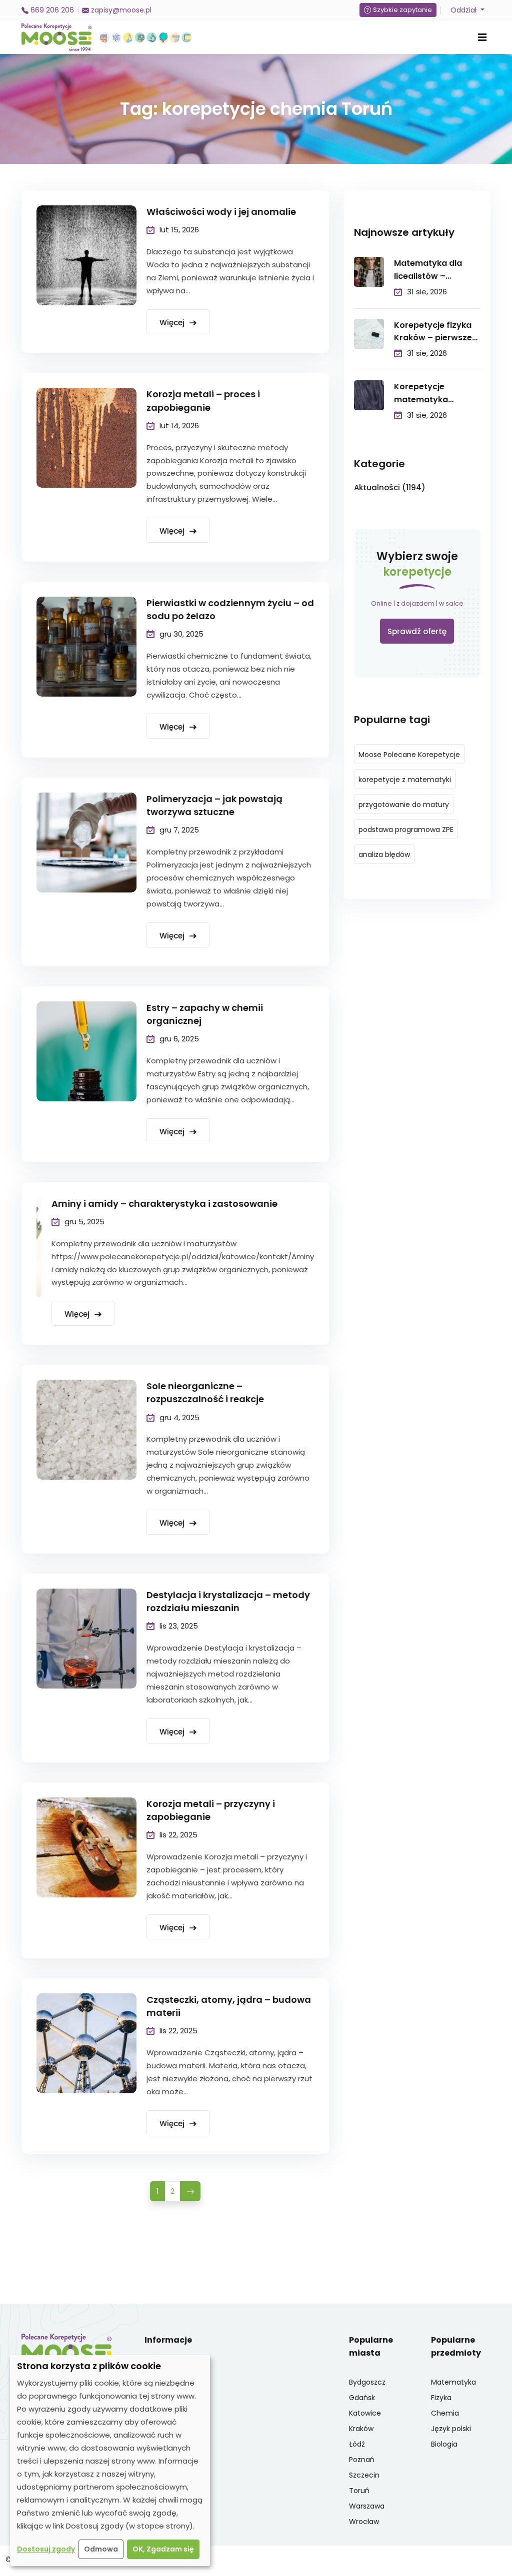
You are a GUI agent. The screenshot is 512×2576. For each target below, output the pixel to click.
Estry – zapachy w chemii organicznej (205, 1014)
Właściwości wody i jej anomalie (221, 212)
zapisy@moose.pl (120, 10)
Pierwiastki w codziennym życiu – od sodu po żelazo (230, 609)
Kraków (361, 2429)
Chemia (445, 2413)
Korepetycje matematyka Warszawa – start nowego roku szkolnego (431, 394)
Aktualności (390, 487)
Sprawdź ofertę (417, 631)
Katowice (365, 2413)
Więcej (173, 323)
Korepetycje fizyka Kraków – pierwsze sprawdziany (433, 332)
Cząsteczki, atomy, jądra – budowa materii (229, 2006)
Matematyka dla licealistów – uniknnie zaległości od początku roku (433, 270)
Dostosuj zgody (46, 2549)
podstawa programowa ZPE (406, 830)
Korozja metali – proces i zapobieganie (203, 401)
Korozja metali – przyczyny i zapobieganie (211, 1810)
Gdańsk (362, 2398)
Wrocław (364, 2522)
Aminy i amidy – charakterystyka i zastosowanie (164, 1204)
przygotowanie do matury (404, 805)
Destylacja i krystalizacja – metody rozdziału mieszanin (228, 1601)
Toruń (359, 2491)
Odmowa (101, 2549)
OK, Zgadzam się (163, 2549)
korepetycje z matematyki (405, 780)
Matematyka (453, 2382)
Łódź (357, 2444)
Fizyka (441, 2398)
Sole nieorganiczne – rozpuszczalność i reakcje (205, 1392)
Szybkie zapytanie (402, 10)
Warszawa (367, 2506)
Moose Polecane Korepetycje (409, 755)
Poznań (362, 2460)
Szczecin (364, 2475)
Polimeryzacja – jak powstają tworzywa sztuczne (214, 805)
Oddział (464, 10)
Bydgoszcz (367, 2382)
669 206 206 (51, 10)
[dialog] (110, 2461)
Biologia (444, 2444)
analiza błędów (384, 855)
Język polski (451, 2429)
